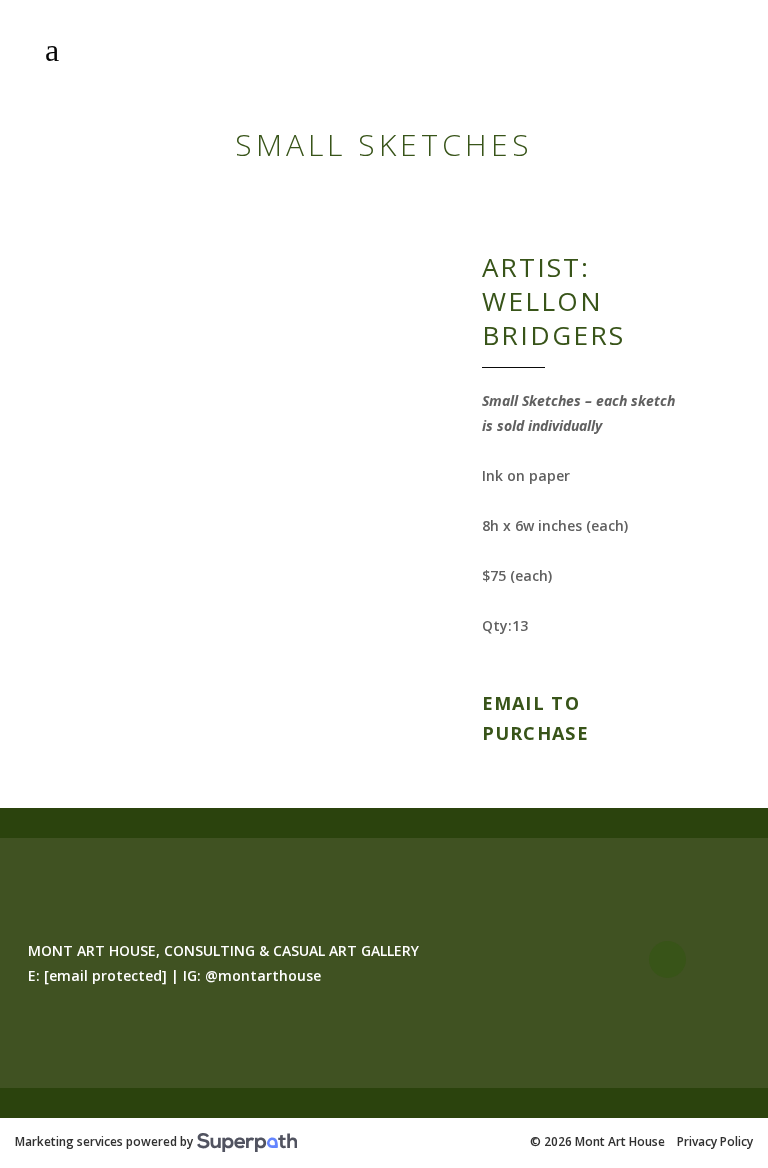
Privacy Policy (715, 1142)
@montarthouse (263, 975)
